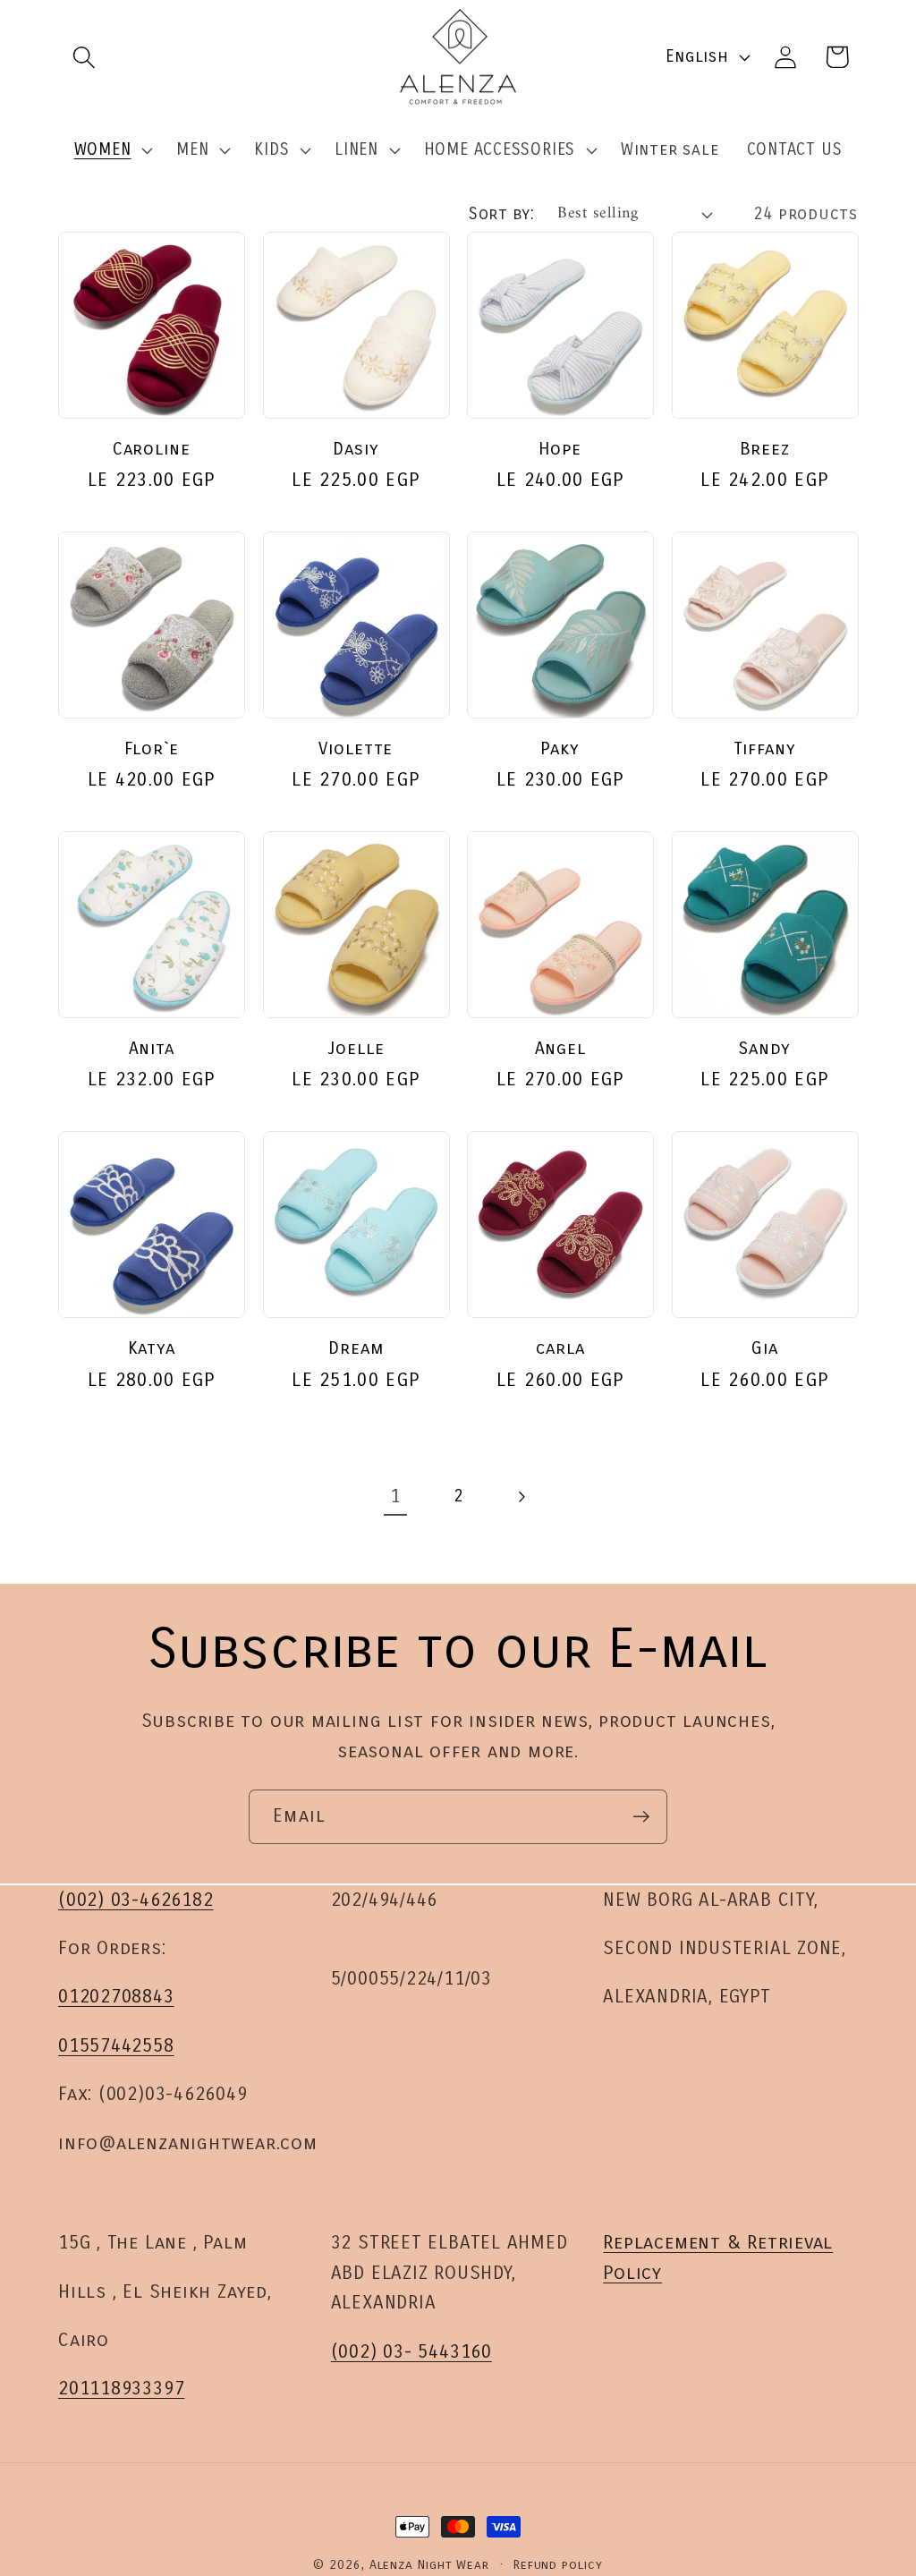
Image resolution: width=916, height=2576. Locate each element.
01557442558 (116, 2046)
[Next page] (521, 1496)
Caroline (152, 449)
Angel (561, 1048)
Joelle (356, 1048)
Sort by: (501, 214)
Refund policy (558, 2565)
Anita (152, 1048)
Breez (765, 449)
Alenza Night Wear (429, 2565)
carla (561, 1348)
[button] (84, 57)
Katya (152, 1348)
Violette (356, 748)
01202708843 (116, 1997)
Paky (560, 748)
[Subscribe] (641, 1817)
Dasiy (356, 449)
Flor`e (152, 748)
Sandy (765, 1048)
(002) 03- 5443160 (411, 2352)
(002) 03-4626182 (136, 1900)
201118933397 (121, 2389)
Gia (765, 1348)
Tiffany (765, 748)
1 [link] (395, 1496)
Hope (560, 449)
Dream (356, 1348)
